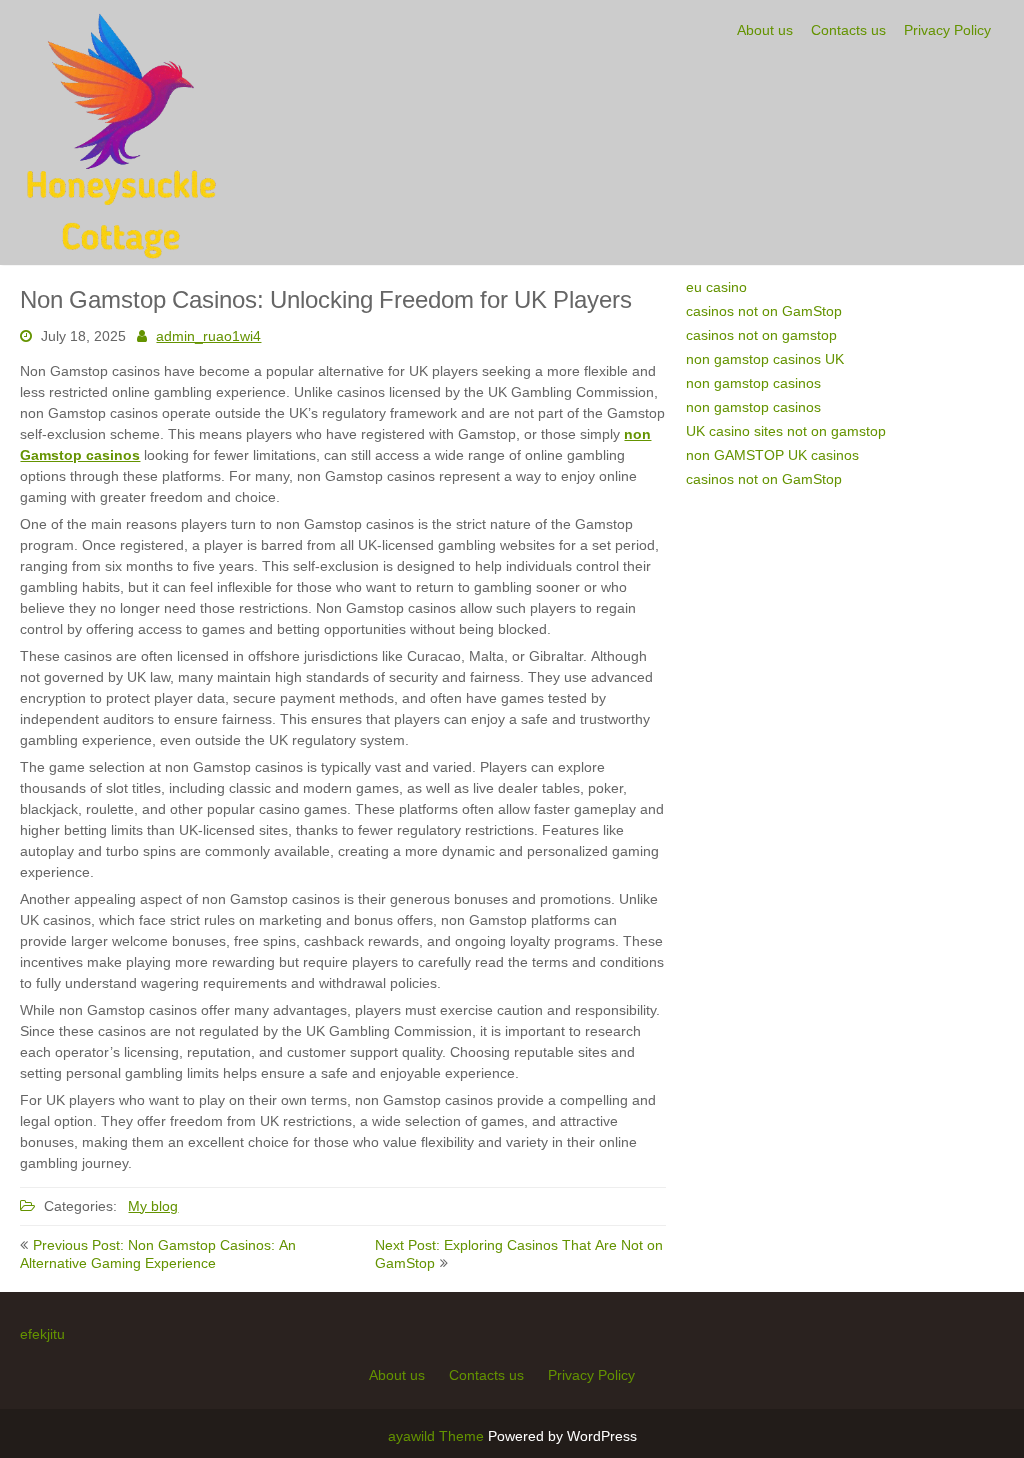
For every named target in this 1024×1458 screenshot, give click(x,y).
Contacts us (848, 30)
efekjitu (42, 1334)
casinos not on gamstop (761, 335)
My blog (153, 1206)
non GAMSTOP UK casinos (772, 455)
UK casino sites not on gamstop (786, 431)
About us (765, 30)
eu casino (716, 287)
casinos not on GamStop (764, 311)
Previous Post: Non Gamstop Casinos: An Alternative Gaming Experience (158, 1254)
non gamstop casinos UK (765, 359)
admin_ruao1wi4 (208, 336)
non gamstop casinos (753, 383)
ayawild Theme (438, 1436)
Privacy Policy (947, 30)
